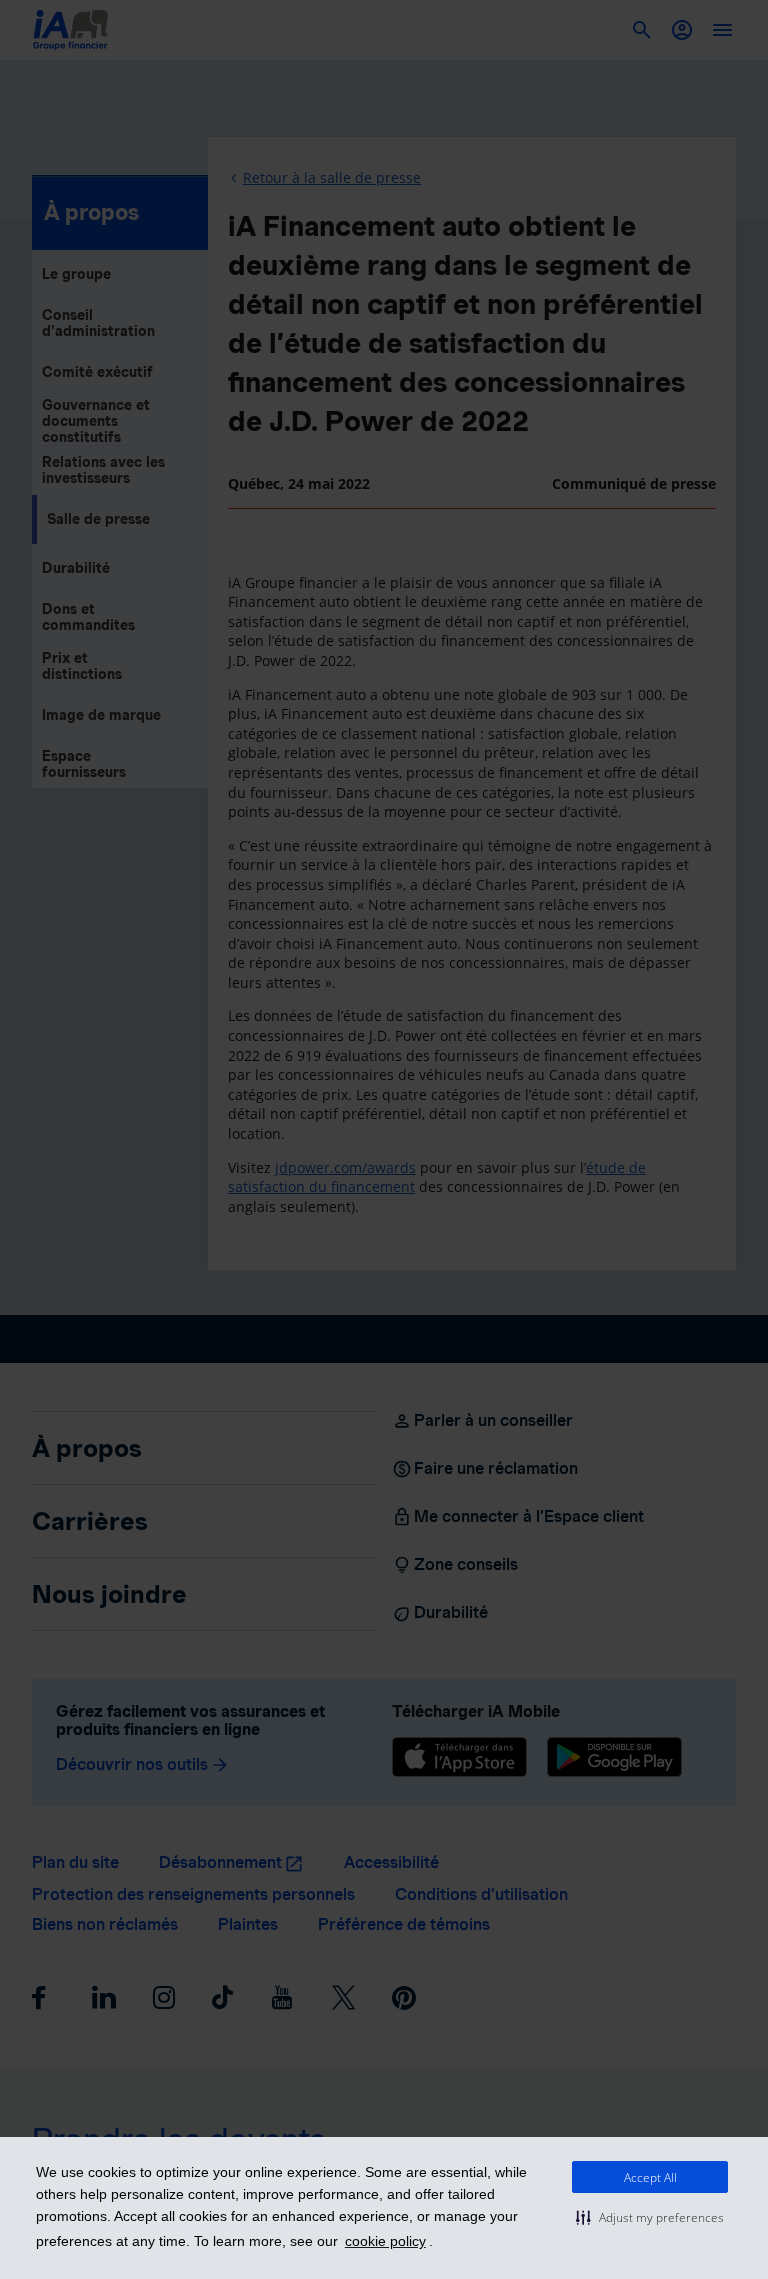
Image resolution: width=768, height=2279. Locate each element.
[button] (650, 2217)
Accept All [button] (650, 2177)
